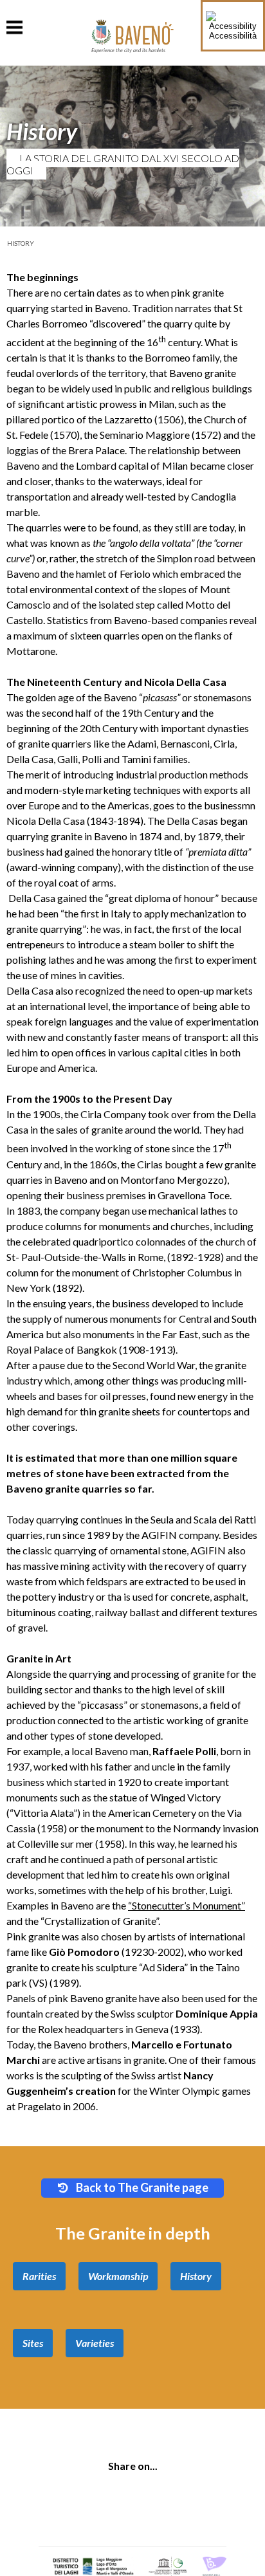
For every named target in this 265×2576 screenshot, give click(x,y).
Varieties (95, 2343)
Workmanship (118, 2276)
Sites (33, 2343)
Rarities (39, 2276)
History (21, 243)
